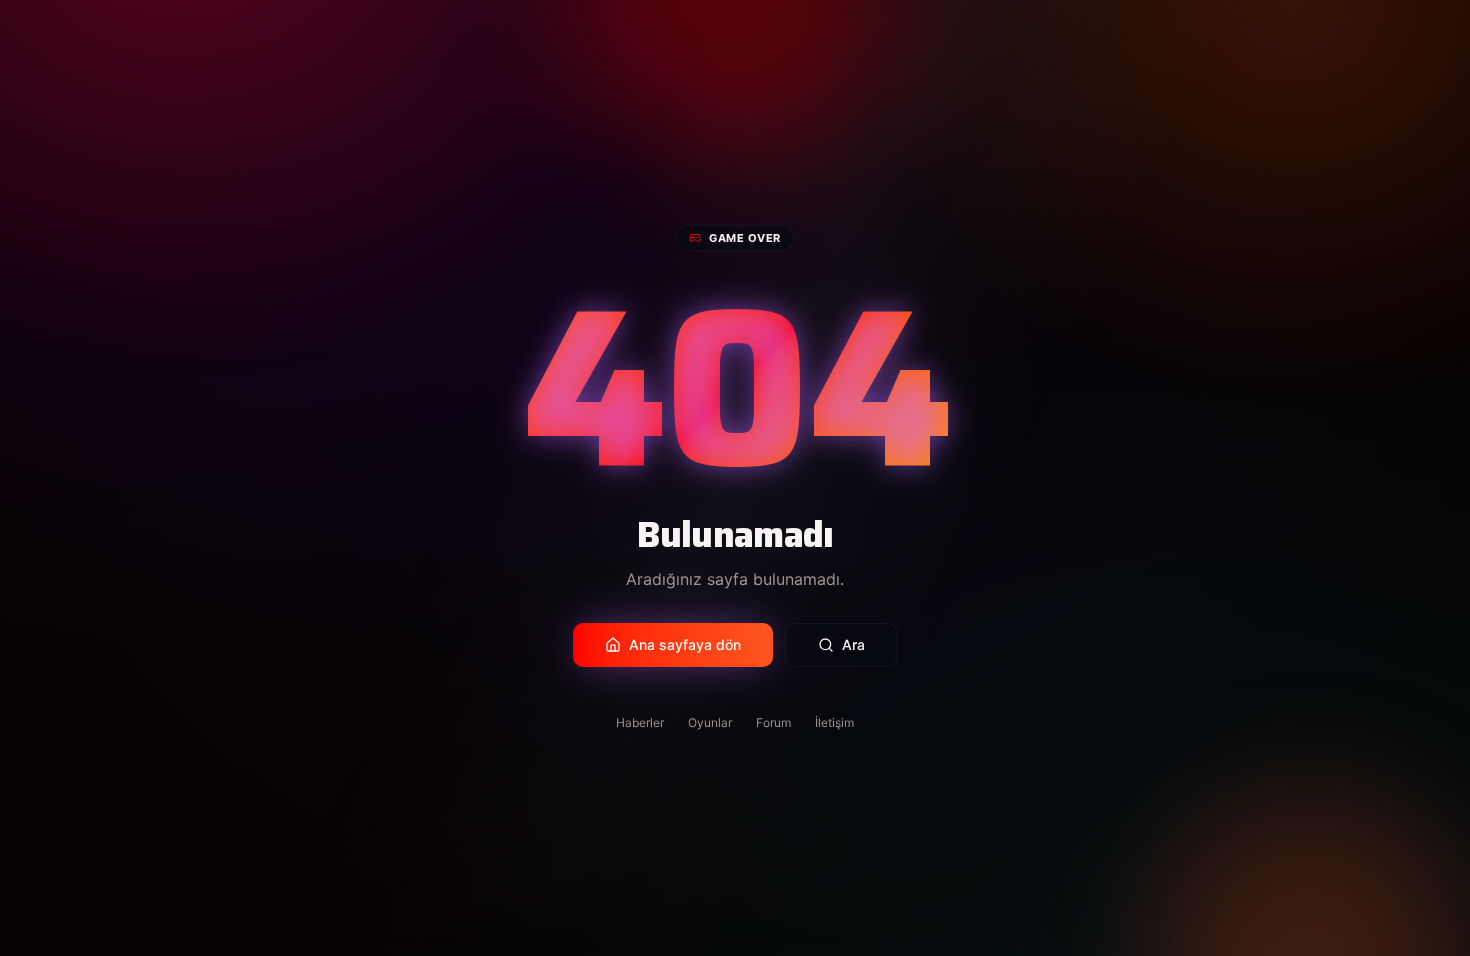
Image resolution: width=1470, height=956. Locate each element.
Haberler (640, 722)
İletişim (834, 722)
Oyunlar (710, 722)
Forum (773, 722)
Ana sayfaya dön (685, 644)
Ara (853, 644)
